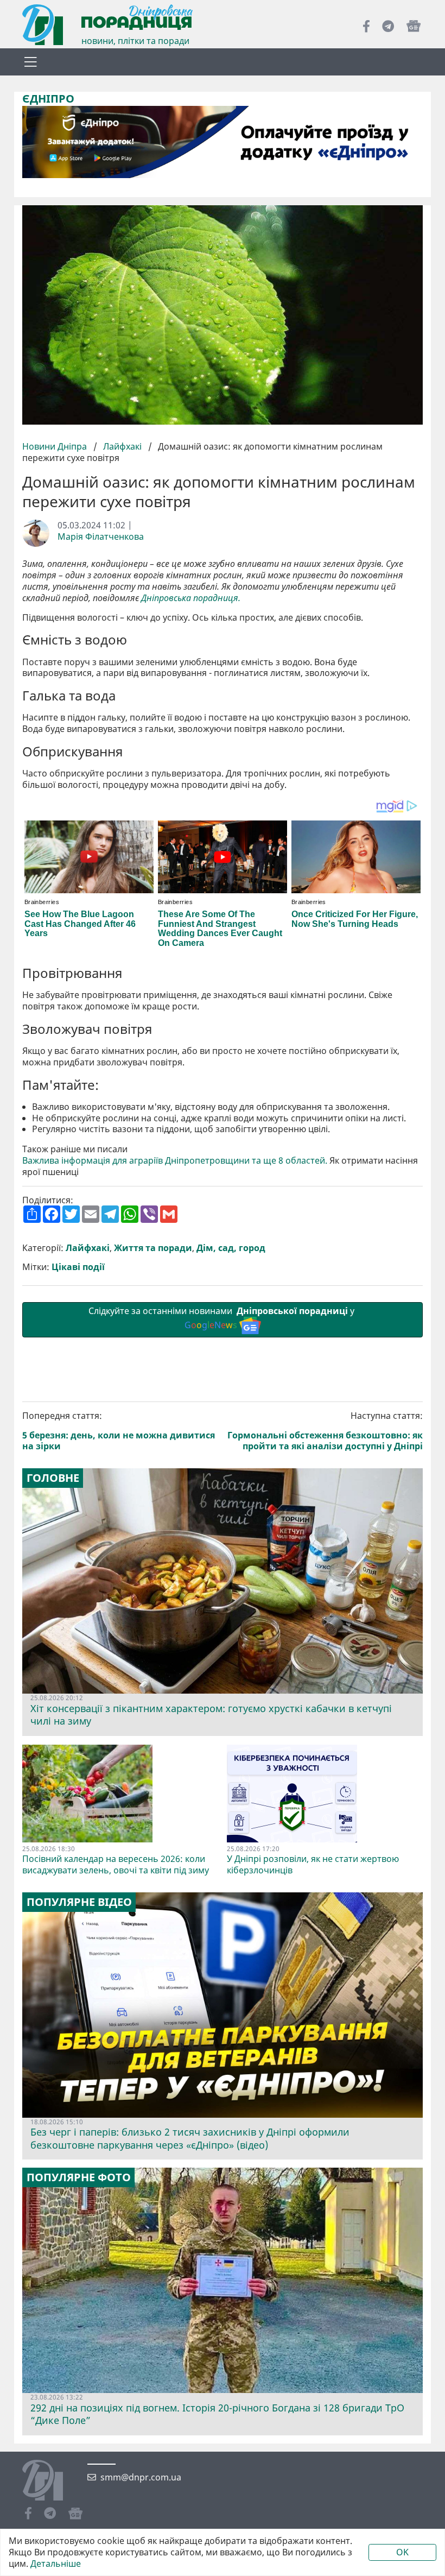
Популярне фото (79, 2177)
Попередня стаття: (119, 1431)
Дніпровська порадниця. (191, 598)
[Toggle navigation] (30, 62)
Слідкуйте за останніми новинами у (223, 1318)
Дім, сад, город (231, 1248)
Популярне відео (79, 1902)
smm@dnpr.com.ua (141, 2477)
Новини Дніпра (56, 446)
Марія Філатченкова (101, 537)
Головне (53, 1478)
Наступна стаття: (325, 1431)
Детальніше (56, 2564)
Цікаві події (78, 1267)
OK (402, 2552)
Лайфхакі (122, 446)
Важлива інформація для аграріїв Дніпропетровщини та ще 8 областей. (175, 1161)
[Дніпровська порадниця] (51, 2482)
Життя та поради (153, 1248)
